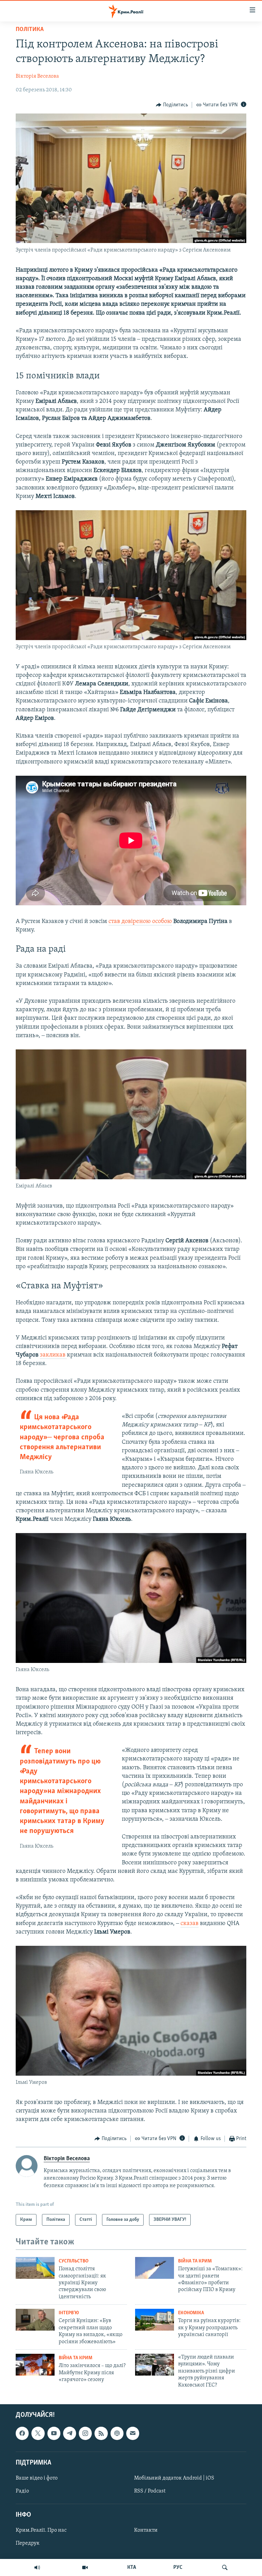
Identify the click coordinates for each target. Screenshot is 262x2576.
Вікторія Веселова (37, 76)
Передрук (28, 2543)
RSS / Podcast (150, 2491)
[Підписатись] (133, 2433)
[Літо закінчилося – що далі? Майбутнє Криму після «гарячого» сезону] (35, 2365)
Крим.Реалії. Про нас (41, 2530)
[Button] (172, 105)
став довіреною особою (140, 922)
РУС (178, 2567)
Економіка (191, 2313)
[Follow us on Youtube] (54, 2433)
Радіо (22, 2491)
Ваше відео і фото (37, 2478)
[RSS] (101, 2433)
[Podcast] (117, 2433)
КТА (132, 2567)
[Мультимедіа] (85, 2567)
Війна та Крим (195, 2261)
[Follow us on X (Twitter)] (38, 2433)
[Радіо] (37, 2567)
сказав (190, 1924)
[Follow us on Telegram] (70, 2433)
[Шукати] (225, 2567)
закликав (53, 1355)
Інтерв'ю (69, 2313)
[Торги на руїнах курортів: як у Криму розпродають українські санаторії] (155, 2320)
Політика (30, 30)
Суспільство (74, 2261)
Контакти (146, 2530)
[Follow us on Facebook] (22, 2433)
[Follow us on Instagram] (85, 2433)
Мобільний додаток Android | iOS (174, 2478)
